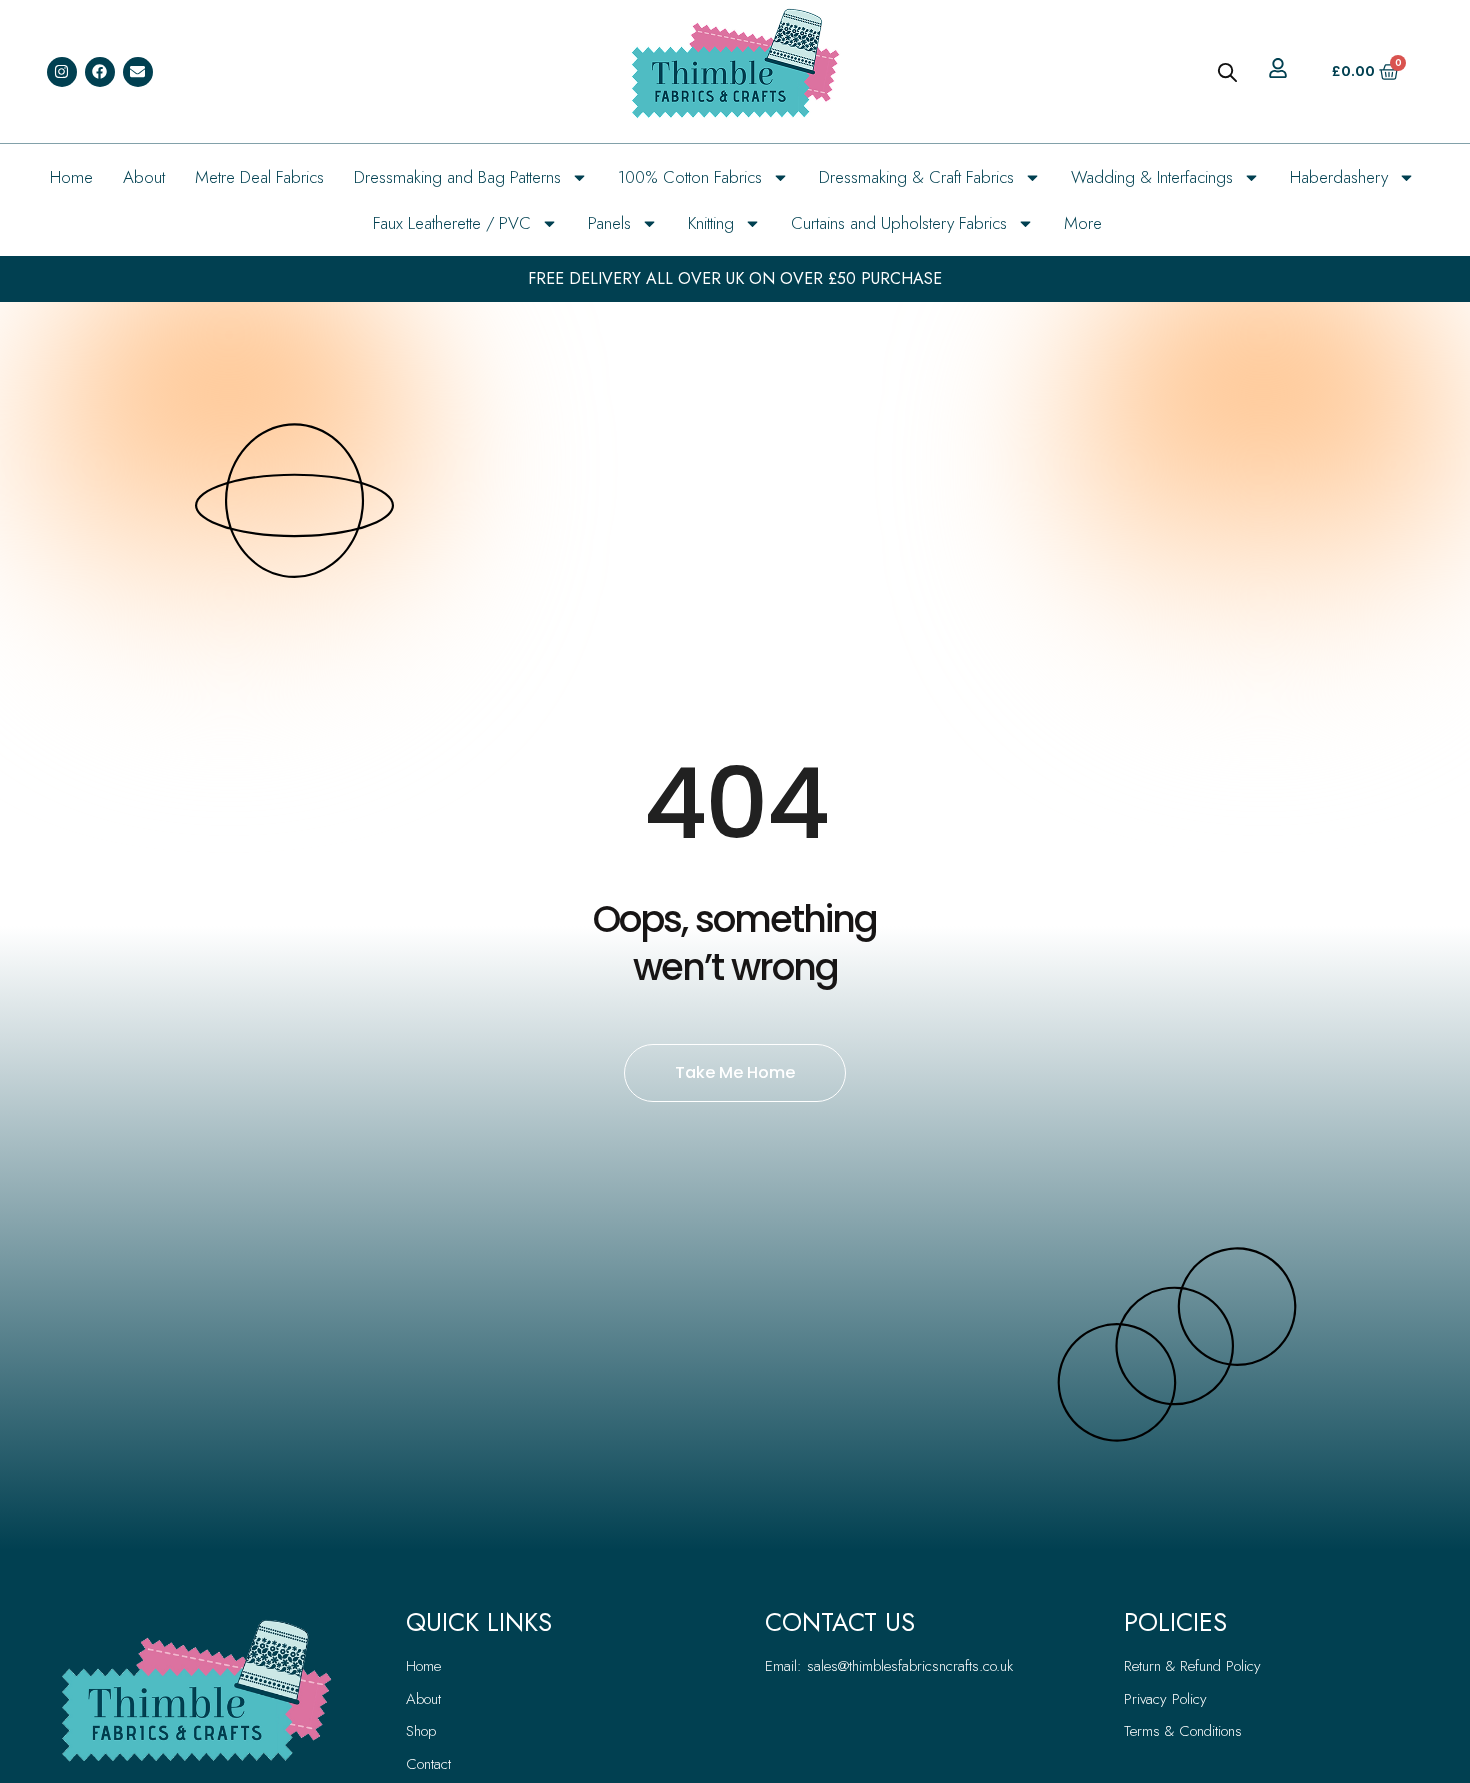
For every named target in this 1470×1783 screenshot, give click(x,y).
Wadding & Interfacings (1152, 177)
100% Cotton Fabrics (690, 177)
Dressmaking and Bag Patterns (457, 177)
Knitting (711, 223)
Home (71, 177)
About (144, 177)
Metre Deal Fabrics (259, 177)
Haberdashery (1339, 177)
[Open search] (1227, 72)
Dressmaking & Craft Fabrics (916, 177)
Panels (609, 223)
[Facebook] (100, 72)
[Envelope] (138, 72)
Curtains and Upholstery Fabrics (899, 223)
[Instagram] (62, 72)
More (1083, 223)
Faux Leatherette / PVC (452, 223)
